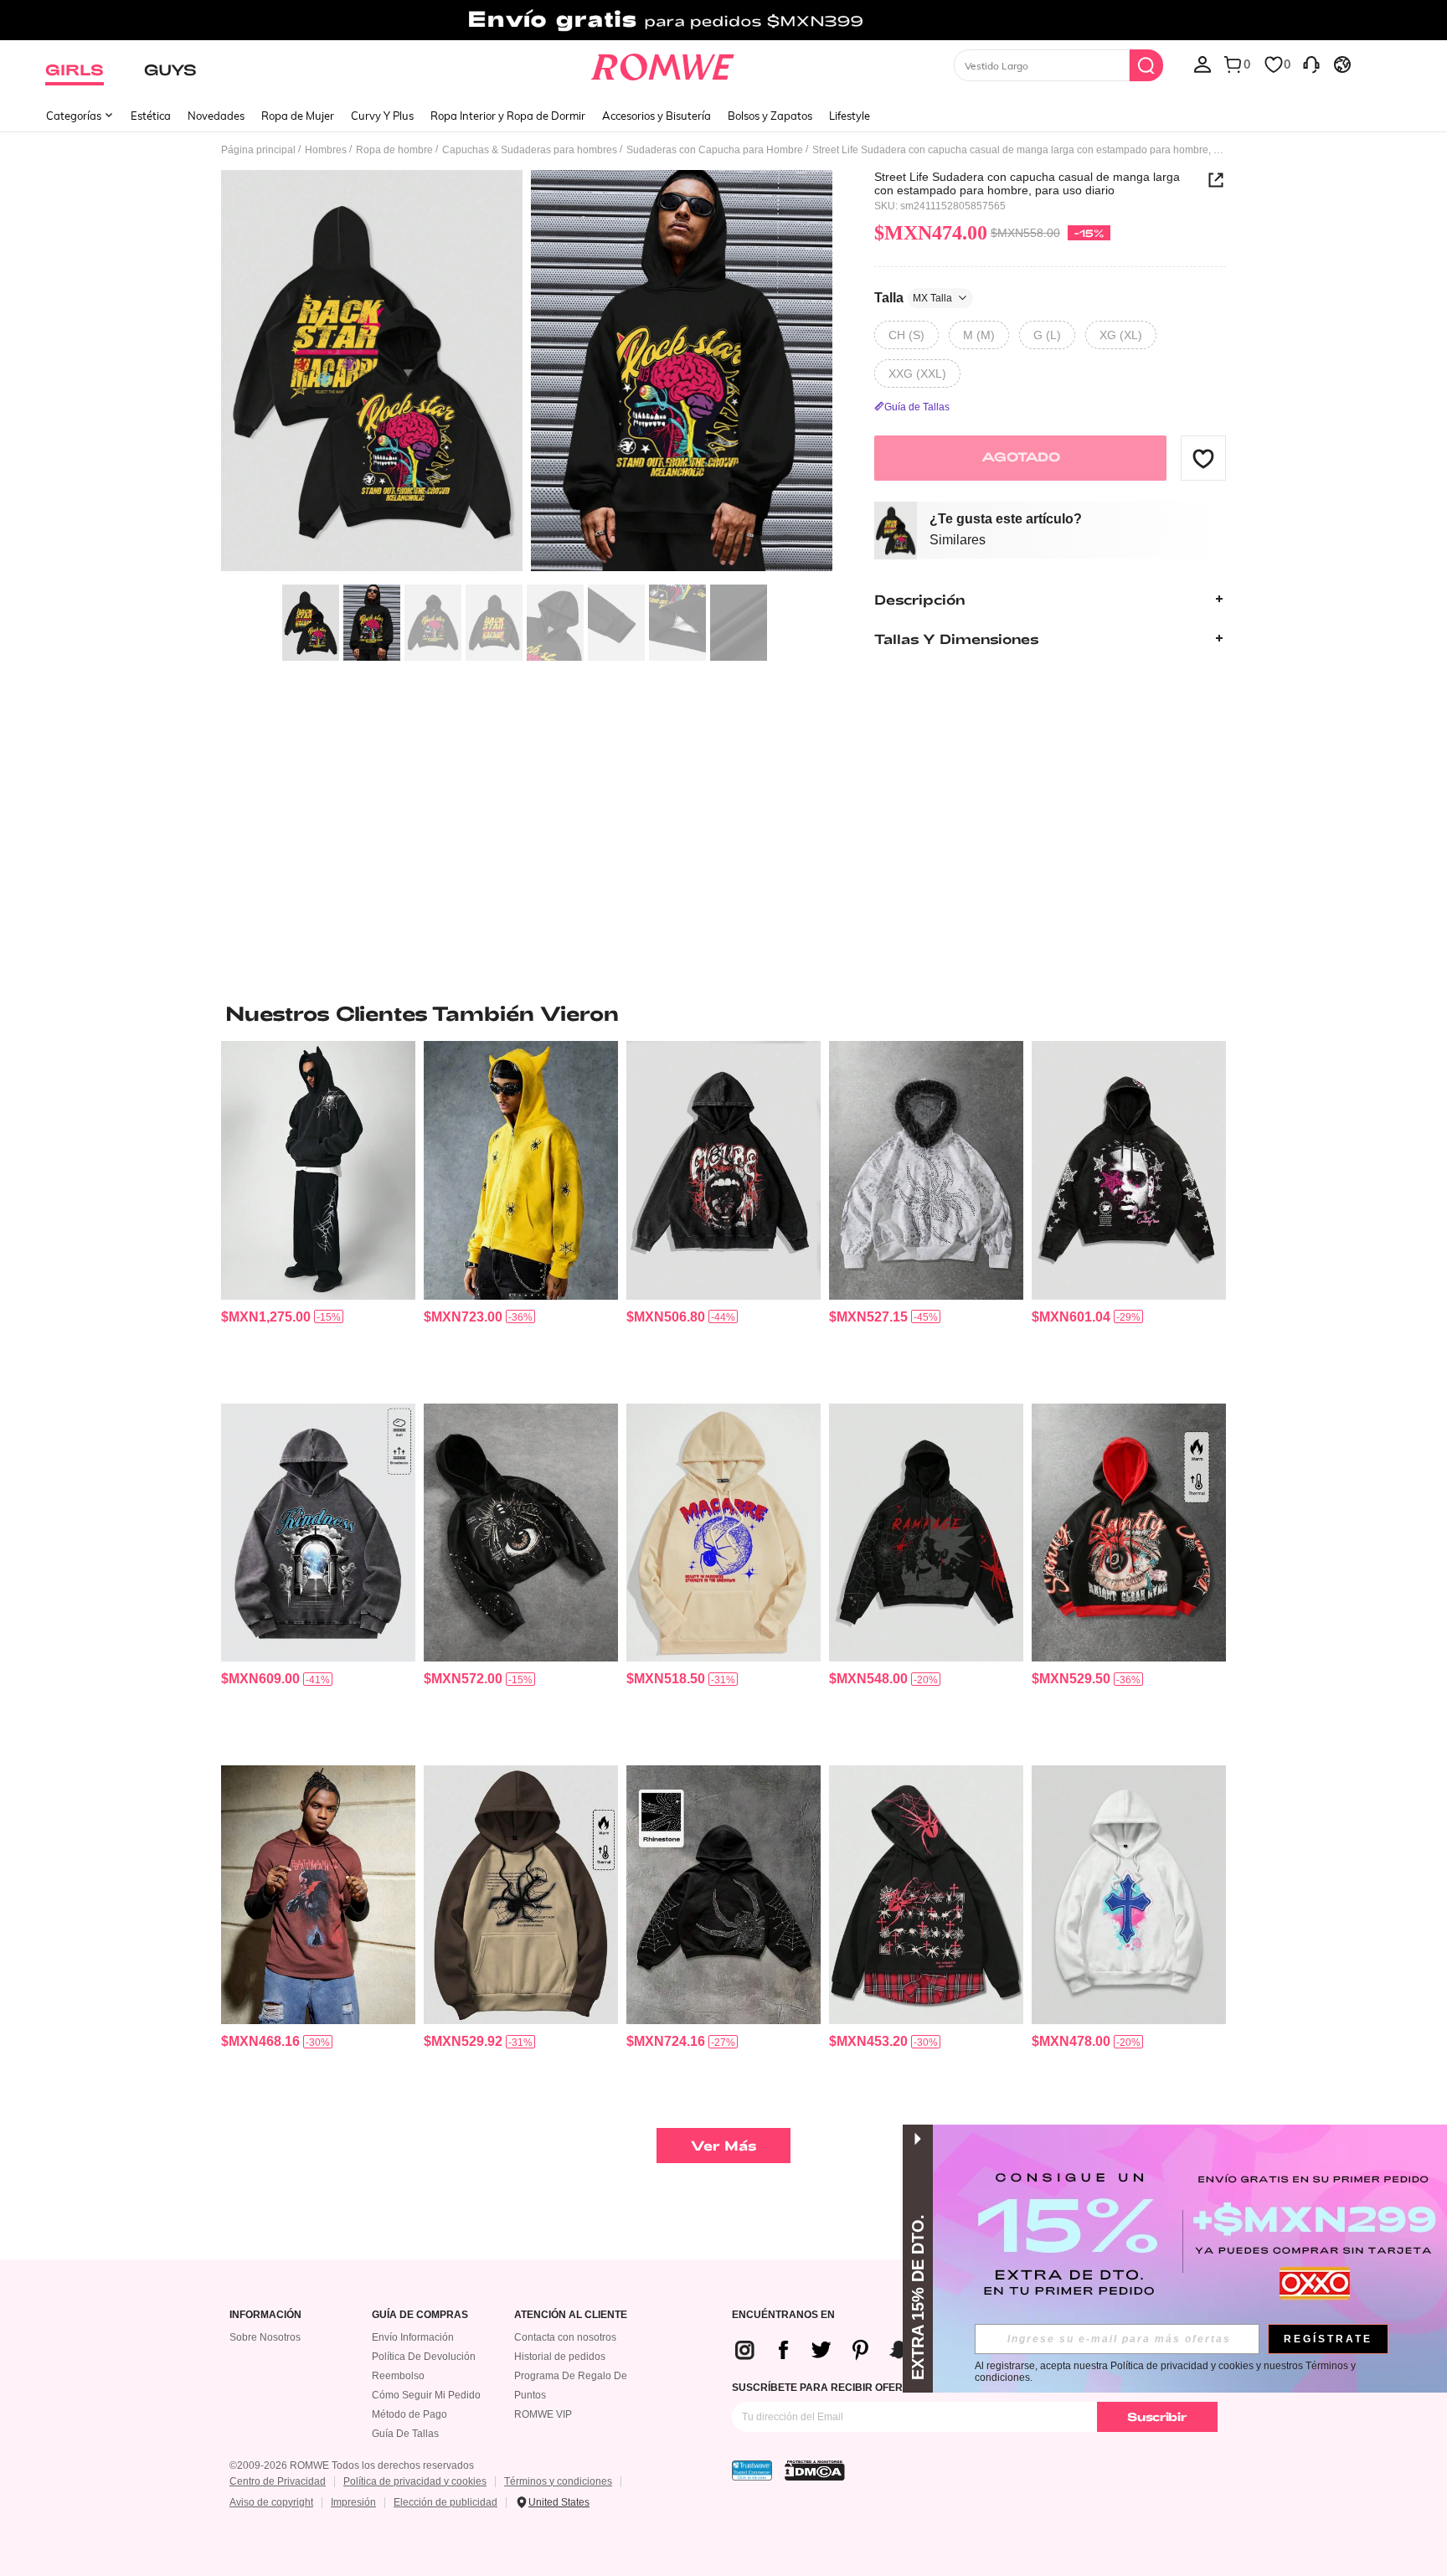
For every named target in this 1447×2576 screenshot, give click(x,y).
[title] (723, 1013)
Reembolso (398, 2376)
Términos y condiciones (558, 2481)
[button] (1203, 458)
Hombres (326, 150)
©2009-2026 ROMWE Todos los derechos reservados (352, 2465)
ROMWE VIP (543, 2414)
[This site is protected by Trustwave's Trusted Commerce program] (752, 2470)
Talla (913, 297)
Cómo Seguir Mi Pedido (426, 2395)
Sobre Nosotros (265, 2337)
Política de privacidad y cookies (415, 2481)
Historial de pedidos (560, 2357)
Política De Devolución (424, 2357)
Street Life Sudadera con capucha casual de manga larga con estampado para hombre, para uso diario (1027, 183)
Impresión (353, 2502)
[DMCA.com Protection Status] (815, 2470)
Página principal (258, 150)
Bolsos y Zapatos (770, 116)
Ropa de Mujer (298, 116)
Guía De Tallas (405, 2434)
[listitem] (318, 1216)
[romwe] (663, 64)
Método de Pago (409, 2414)
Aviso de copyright (271, 2502)
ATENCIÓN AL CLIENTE (571, 2315)
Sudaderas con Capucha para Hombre (715, 150)
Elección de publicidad (445, 2502)
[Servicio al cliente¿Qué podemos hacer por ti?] (1311, 64)
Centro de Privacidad (278, 2481)
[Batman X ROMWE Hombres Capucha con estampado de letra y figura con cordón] (318, 1895)
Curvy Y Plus (382, 116)
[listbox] (1202, 64)
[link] (723, 20)
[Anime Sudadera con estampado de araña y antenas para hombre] (521, 1170)
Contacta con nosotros (565, 2337)
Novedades (216, 116)
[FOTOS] (527, 373)
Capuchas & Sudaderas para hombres (530, 150)
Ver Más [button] (724, 2145)
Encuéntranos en (783, 2315)
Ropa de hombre (394, 150)
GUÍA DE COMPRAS (420, 2315)
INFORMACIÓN (265, 2315)
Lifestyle (850, 116)
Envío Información (413, 2337)
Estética (151, 116)
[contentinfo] (266, 1317)
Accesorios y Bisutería (657, 116)
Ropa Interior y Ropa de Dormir (508, 116)
